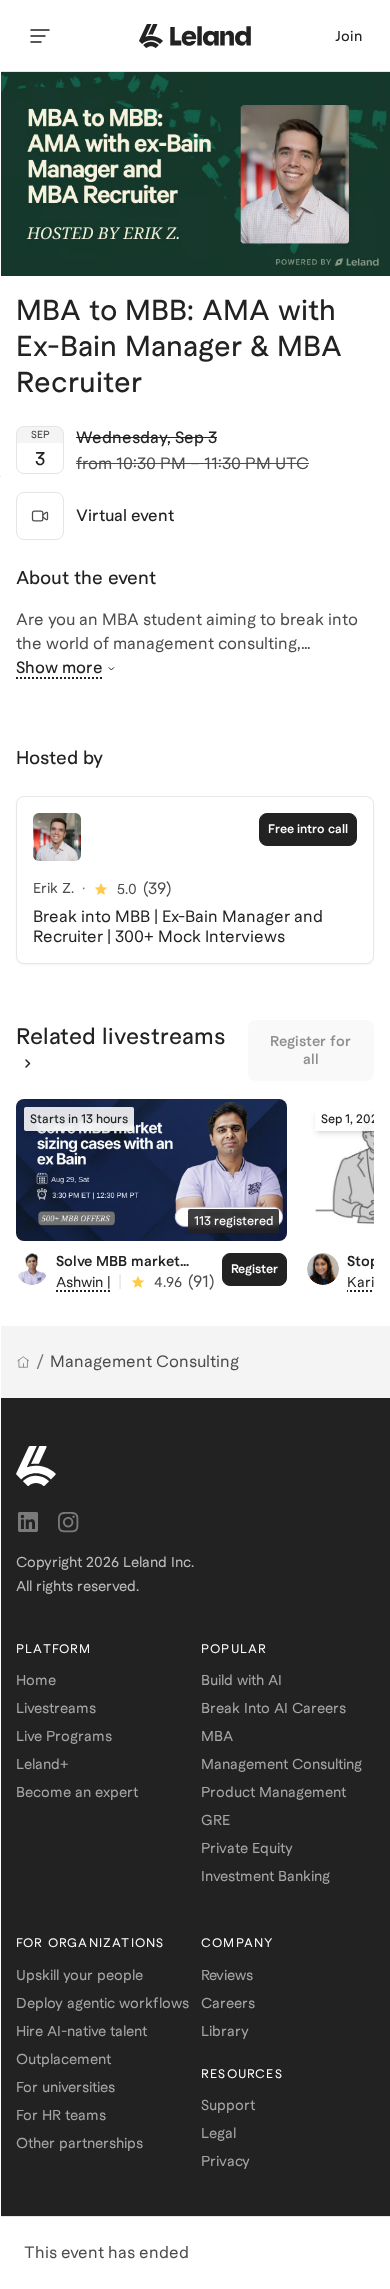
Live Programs (64, 1736)
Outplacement (63, 2059)
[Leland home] (195, 36)
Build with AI (241, 1680)
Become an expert (77, 1792)
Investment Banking (265, 1876)
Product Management (273, 1792)
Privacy (225, 2161)
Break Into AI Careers (273, 1708)
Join (348, 36)
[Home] (23, 1362)
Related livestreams (121, 1036)
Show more (59, 667)
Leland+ (42, 1764)
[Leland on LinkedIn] (28, 1522)
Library (225, 2031)
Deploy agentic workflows (102, 2003)
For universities (65, 2087)
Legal (218, 2133)
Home (36, 1680)
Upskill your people (79, 1975)
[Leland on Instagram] (68, 1522)
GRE (215, 1820)
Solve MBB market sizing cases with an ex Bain (134, 1278)
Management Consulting (144, 1361)
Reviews (227, 1975)
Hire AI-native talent (81, 2031)
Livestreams (56, 1708)
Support (228, 2105)
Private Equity (247, 1848)
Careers (228, 2003)
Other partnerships (79, 2143)
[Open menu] (40, 36)
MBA (217, 1736)
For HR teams (61, 2115)
